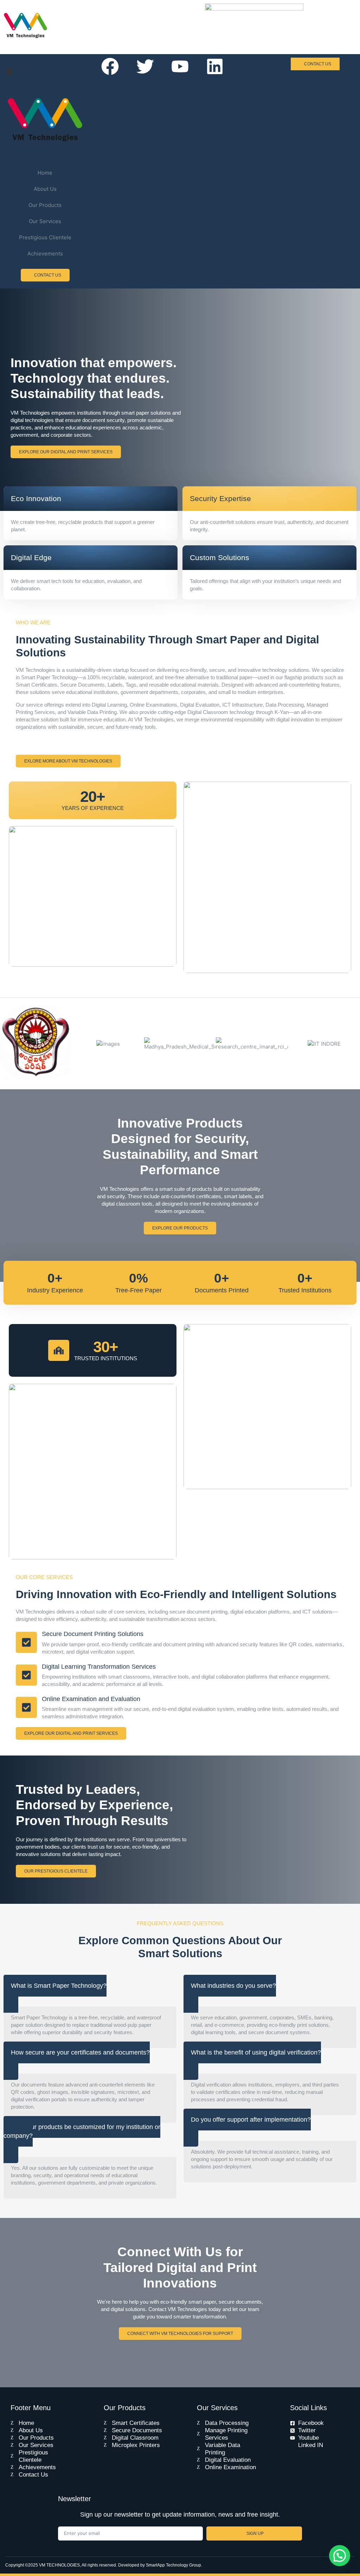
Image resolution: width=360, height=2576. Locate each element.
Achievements (45, 254)
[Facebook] (110, 66)
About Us (45, 189)
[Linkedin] (215, 66)
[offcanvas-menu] (6, 63)
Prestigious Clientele (45, 237)
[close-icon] (9, 75)
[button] (340, 2556)
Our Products (45, 205)
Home (45, 173)
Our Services (45, 221)
